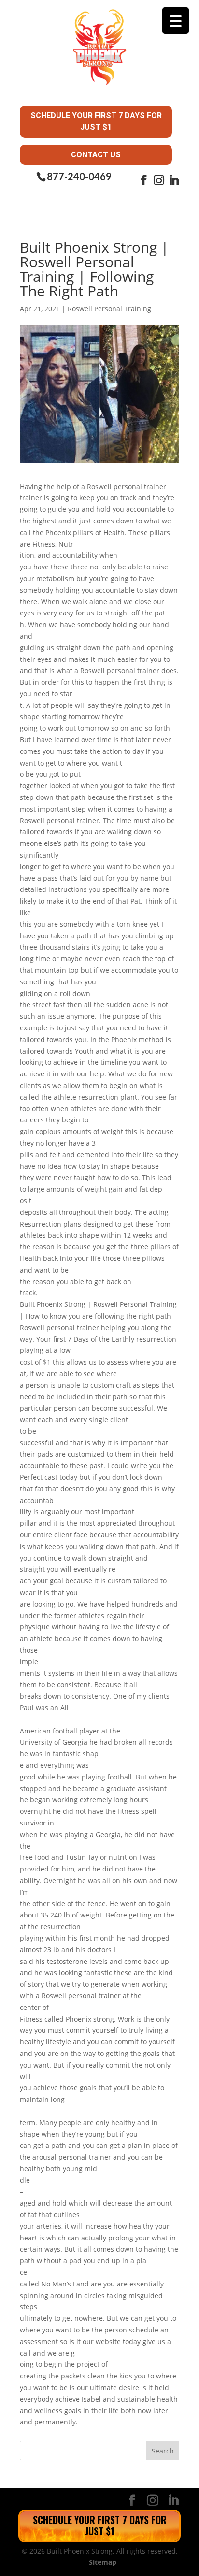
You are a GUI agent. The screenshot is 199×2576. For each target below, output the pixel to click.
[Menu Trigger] (176, 21)
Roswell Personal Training (109, 309)
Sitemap (103, 2562)
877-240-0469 (79, 176)
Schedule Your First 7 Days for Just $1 (96, 121)
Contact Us (96, 155)
